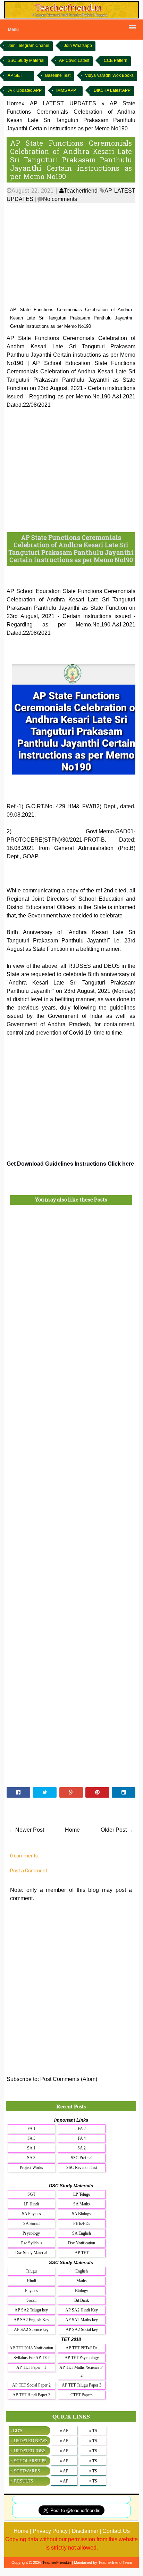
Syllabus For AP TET (31, 2358)
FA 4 (82, 2138)
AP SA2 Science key (31, 2330)
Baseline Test (58, 75)
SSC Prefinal (82, 2158)
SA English (82, 2233)
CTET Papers (82, 2395)
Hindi (31, 2281)
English (82, 2271)
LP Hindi (31, 2204)
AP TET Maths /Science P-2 (82, 2371)
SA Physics (31, 2214)
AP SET (15, 75)
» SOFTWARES (25, 2471)
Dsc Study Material (31, 2253)
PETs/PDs (82, 2223)
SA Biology (82, 2214)
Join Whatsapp (78, 46)
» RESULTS (22, 2481)
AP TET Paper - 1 (31, 2367)
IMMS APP (66, 90)
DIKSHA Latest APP (112, 90)
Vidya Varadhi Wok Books (109, 75)
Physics (31, 2291)
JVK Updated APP (25, 90)
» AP (64, 2431)
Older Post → (117, 1830)
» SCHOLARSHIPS (28, 2461)
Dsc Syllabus (31, 2243)
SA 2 (82, 2148)
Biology (82, 2291)
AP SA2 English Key (31, 2320)
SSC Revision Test (82, 2168)
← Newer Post (26, 1830)
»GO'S (16, 2431)
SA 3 (31, 2158)
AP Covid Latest (74, 60)
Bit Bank (82, 2300)
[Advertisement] (71, 255)
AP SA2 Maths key (82, 2320)
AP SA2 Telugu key (31, 2310)
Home (72, 1830)
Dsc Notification (82, 2243)
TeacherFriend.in (57, 2562)
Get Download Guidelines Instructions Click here (70, 1164)
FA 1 (31, 2129)
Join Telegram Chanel (28, 46)
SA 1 (31, 2148)
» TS (93, 2431)
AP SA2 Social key (82, 2330)
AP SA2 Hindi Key (82, 2310)
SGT (31, 2194)
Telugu (31, 2271)
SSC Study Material (26, 60)
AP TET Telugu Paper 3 (82, 2385)
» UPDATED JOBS (28, 2451)
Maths (82, 2281)
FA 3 (31, 2138)
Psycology (31, 2233)
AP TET (82, 2253)
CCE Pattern (116, 60)
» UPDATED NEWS (29, 2441)
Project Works (31, 2168)
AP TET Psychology (82, 2358)
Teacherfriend (81, 191)
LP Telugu (82, 2194)
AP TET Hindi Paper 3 (31, 2395)
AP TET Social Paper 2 (31, 2385)
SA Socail (31, 2223)
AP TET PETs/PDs (82, 2348)
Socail (31, 2300)
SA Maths (82, 2204)
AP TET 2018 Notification (31, 2348)
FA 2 (82, 2129)
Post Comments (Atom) (69, 2079)
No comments (60, 199)
